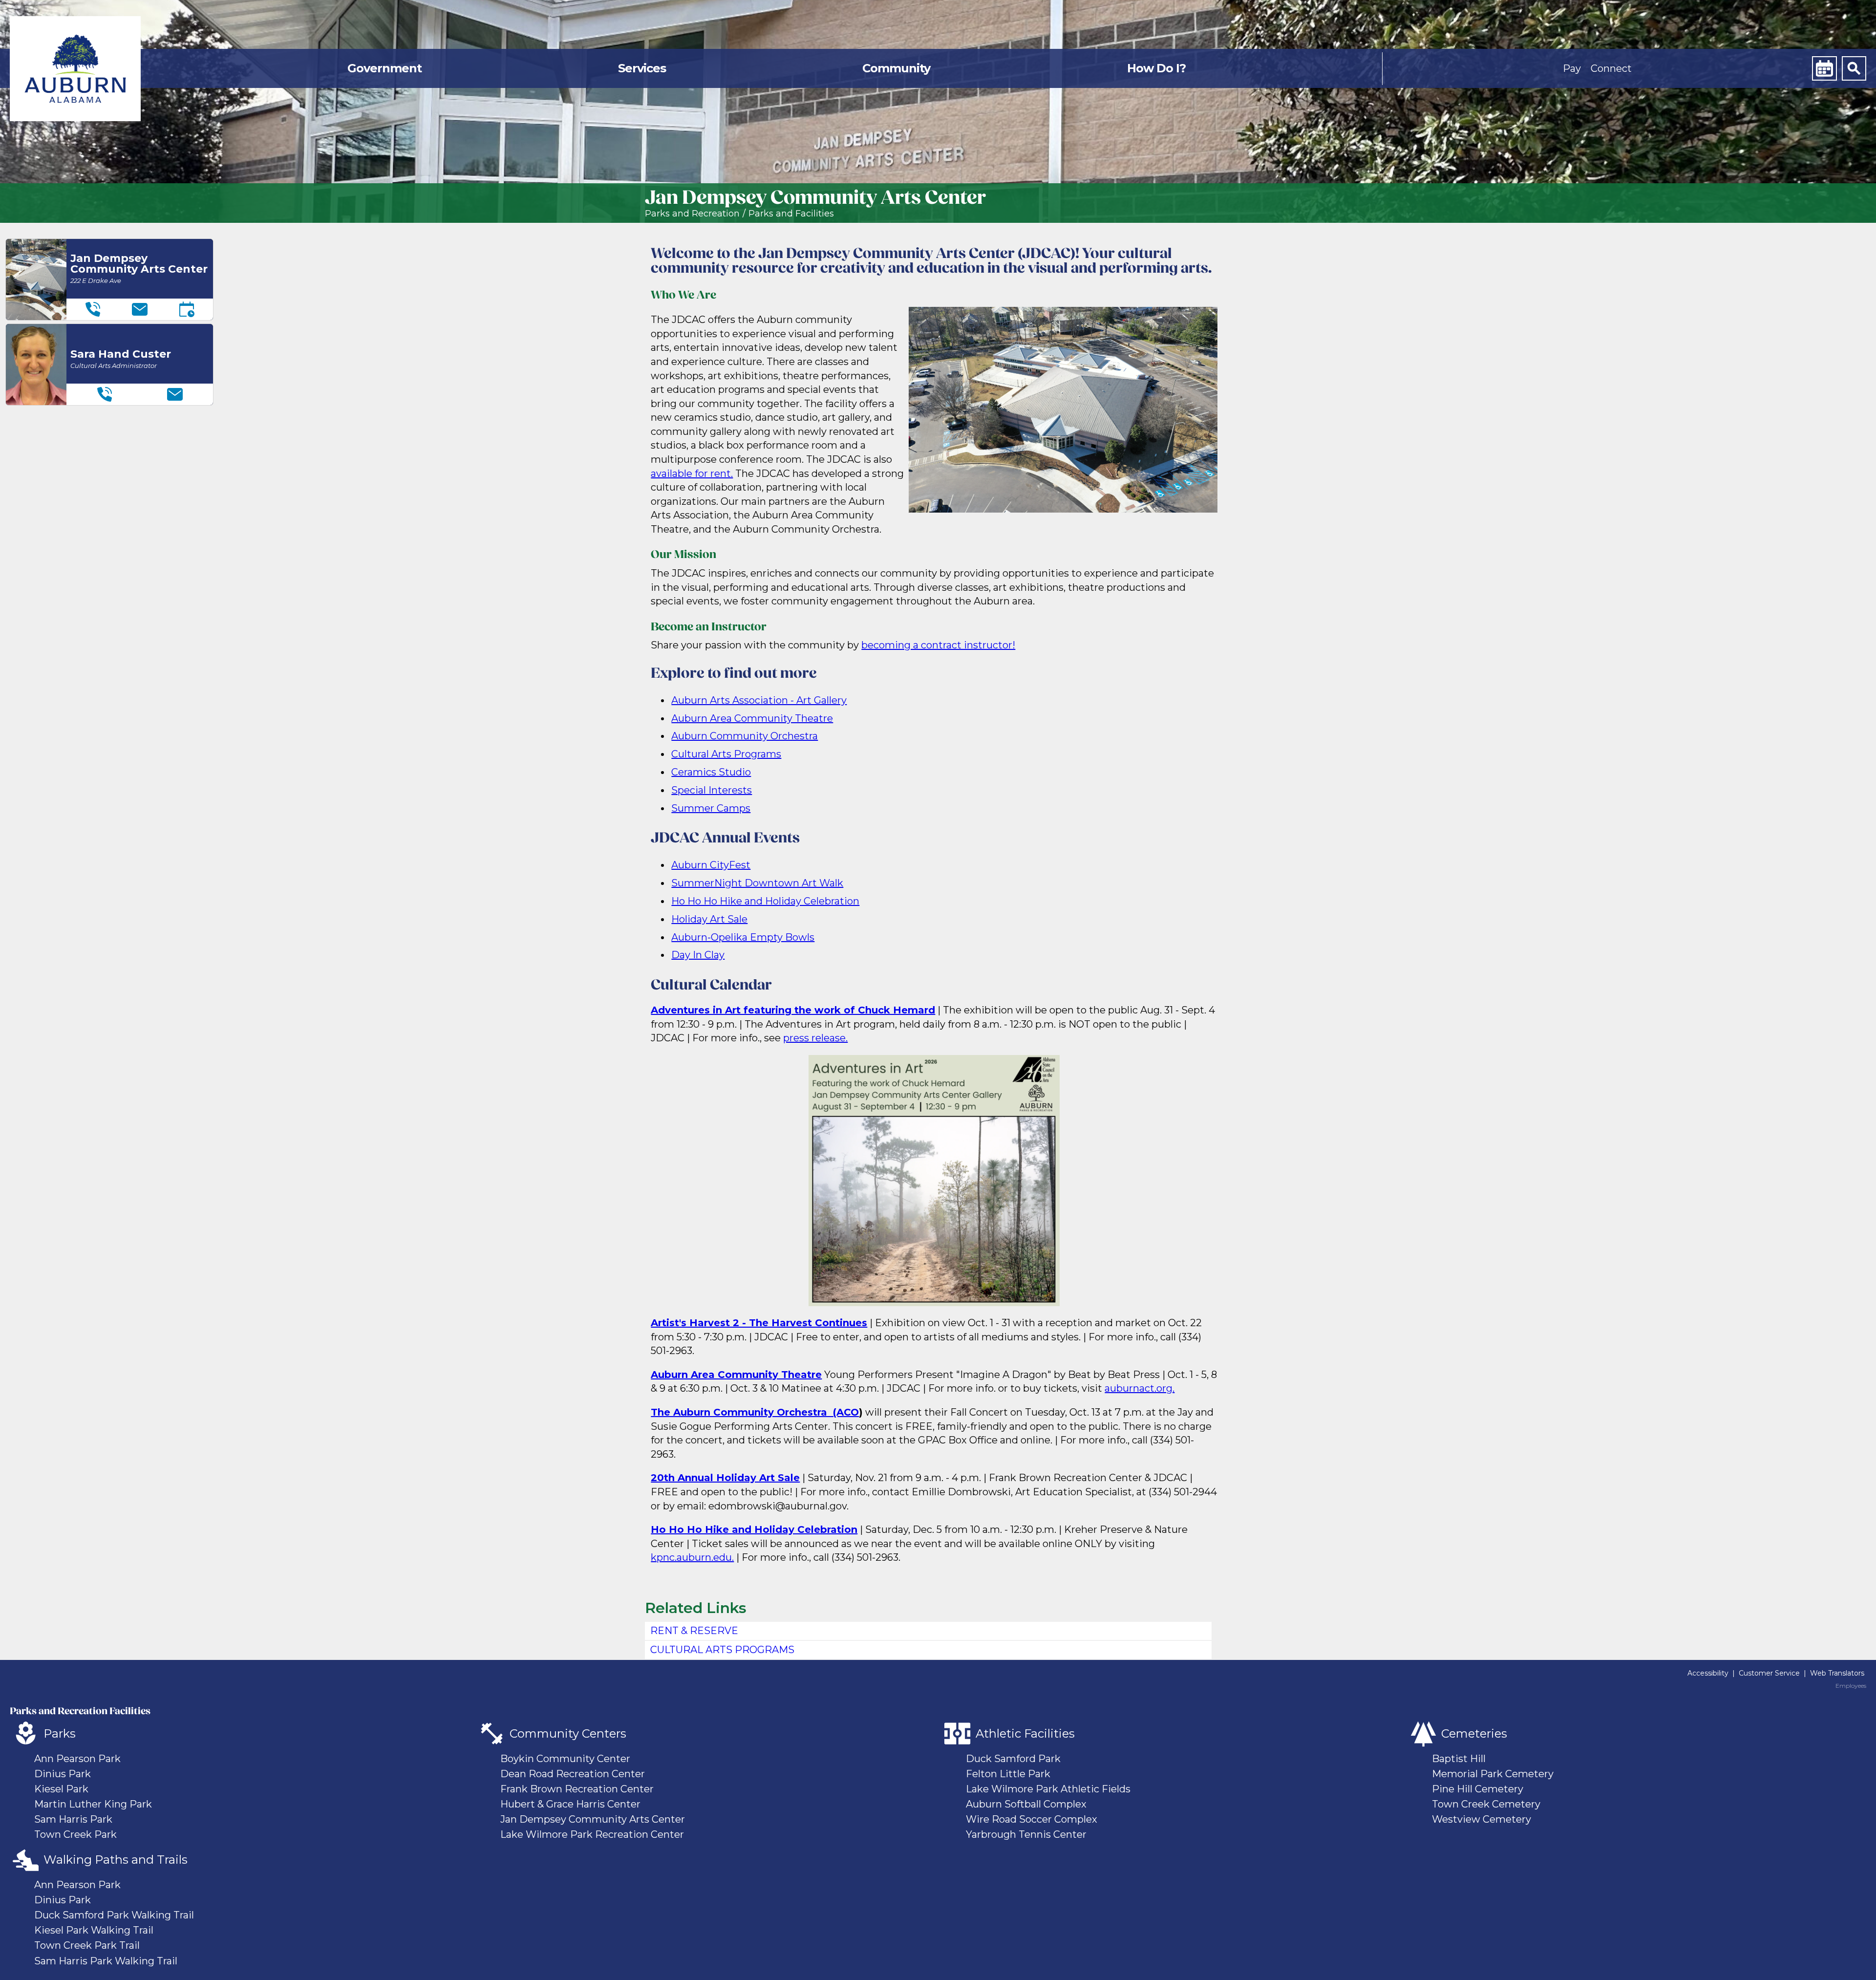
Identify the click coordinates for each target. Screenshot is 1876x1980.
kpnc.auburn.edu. (692, 1557)
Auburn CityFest (711, 865)
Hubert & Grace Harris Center (570, 1804)
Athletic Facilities (1025, 1733)
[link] (75, 69)
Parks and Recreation (692, 214)
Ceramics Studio (711, 772)
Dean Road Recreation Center (573, 1774)
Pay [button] (1572, 68)
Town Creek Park (75, 1834)
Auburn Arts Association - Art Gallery (759, 700)
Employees (1851, 1686)
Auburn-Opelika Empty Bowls (743, 937)
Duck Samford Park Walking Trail (114, 1915)
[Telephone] (93, 309)
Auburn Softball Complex (1026, 1804)
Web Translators (1837, 1673)
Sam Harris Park (73, 1819)
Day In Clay (698, 955)
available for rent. (692, 473)
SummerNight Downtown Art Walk (757, 883)
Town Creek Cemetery (1486, 1804)
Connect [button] (1611, 68)
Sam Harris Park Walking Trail (106, 1961)
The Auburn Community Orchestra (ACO (755, 1412)
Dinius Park (63, 1774)
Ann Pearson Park (77, 1759)
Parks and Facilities (791, 214)
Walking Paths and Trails (116, 1860)
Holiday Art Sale (709, 919)
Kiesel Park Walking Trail (94, 1930)
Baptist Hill (1459, 1759)
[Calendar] (1824, 68)
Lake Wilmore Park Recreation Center (592, 1834)
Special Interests (712, 790)
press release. (815, 1038)
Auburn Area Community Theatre (752, 718)
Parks (60, 1733)
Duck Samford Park (1013, 1759)
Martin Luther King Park (93, 1804)
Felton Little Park (1008, 1774)
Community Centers (568, 1733)
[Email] (140, 309)
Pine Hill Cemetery (1478, 1789)
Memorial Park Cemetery (1493, 1774)
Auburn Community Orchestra (745, 736)
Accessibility (1708, 1673)
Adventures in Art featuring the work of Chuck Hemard (793, 1010)
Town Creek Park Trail (87, 1945)
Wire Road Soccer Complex (1032, 1819)
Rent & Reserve (694, 1631)
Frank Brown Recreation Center (577, 1789)
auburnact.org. (1140, 1388)
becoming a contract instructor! (938, 645)
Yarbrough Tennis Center (1026, 1834)
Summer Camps (711, 808)
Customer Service (1769, 1673)
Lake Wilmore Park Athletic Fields (1048, 1789)
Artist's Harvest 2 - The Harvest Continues (759, 1323)
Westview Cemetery (1482, 1819)
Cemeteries (1474, 1733)
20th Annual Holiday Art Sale (725, 1478)
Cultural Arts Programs (726, 754)
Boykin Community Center (565, 1759)
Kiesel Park (61, 1789)
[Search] (1854, 68)
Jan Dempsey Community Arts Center (593, 1819)
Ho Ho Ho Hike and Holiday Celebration (765, 901)
